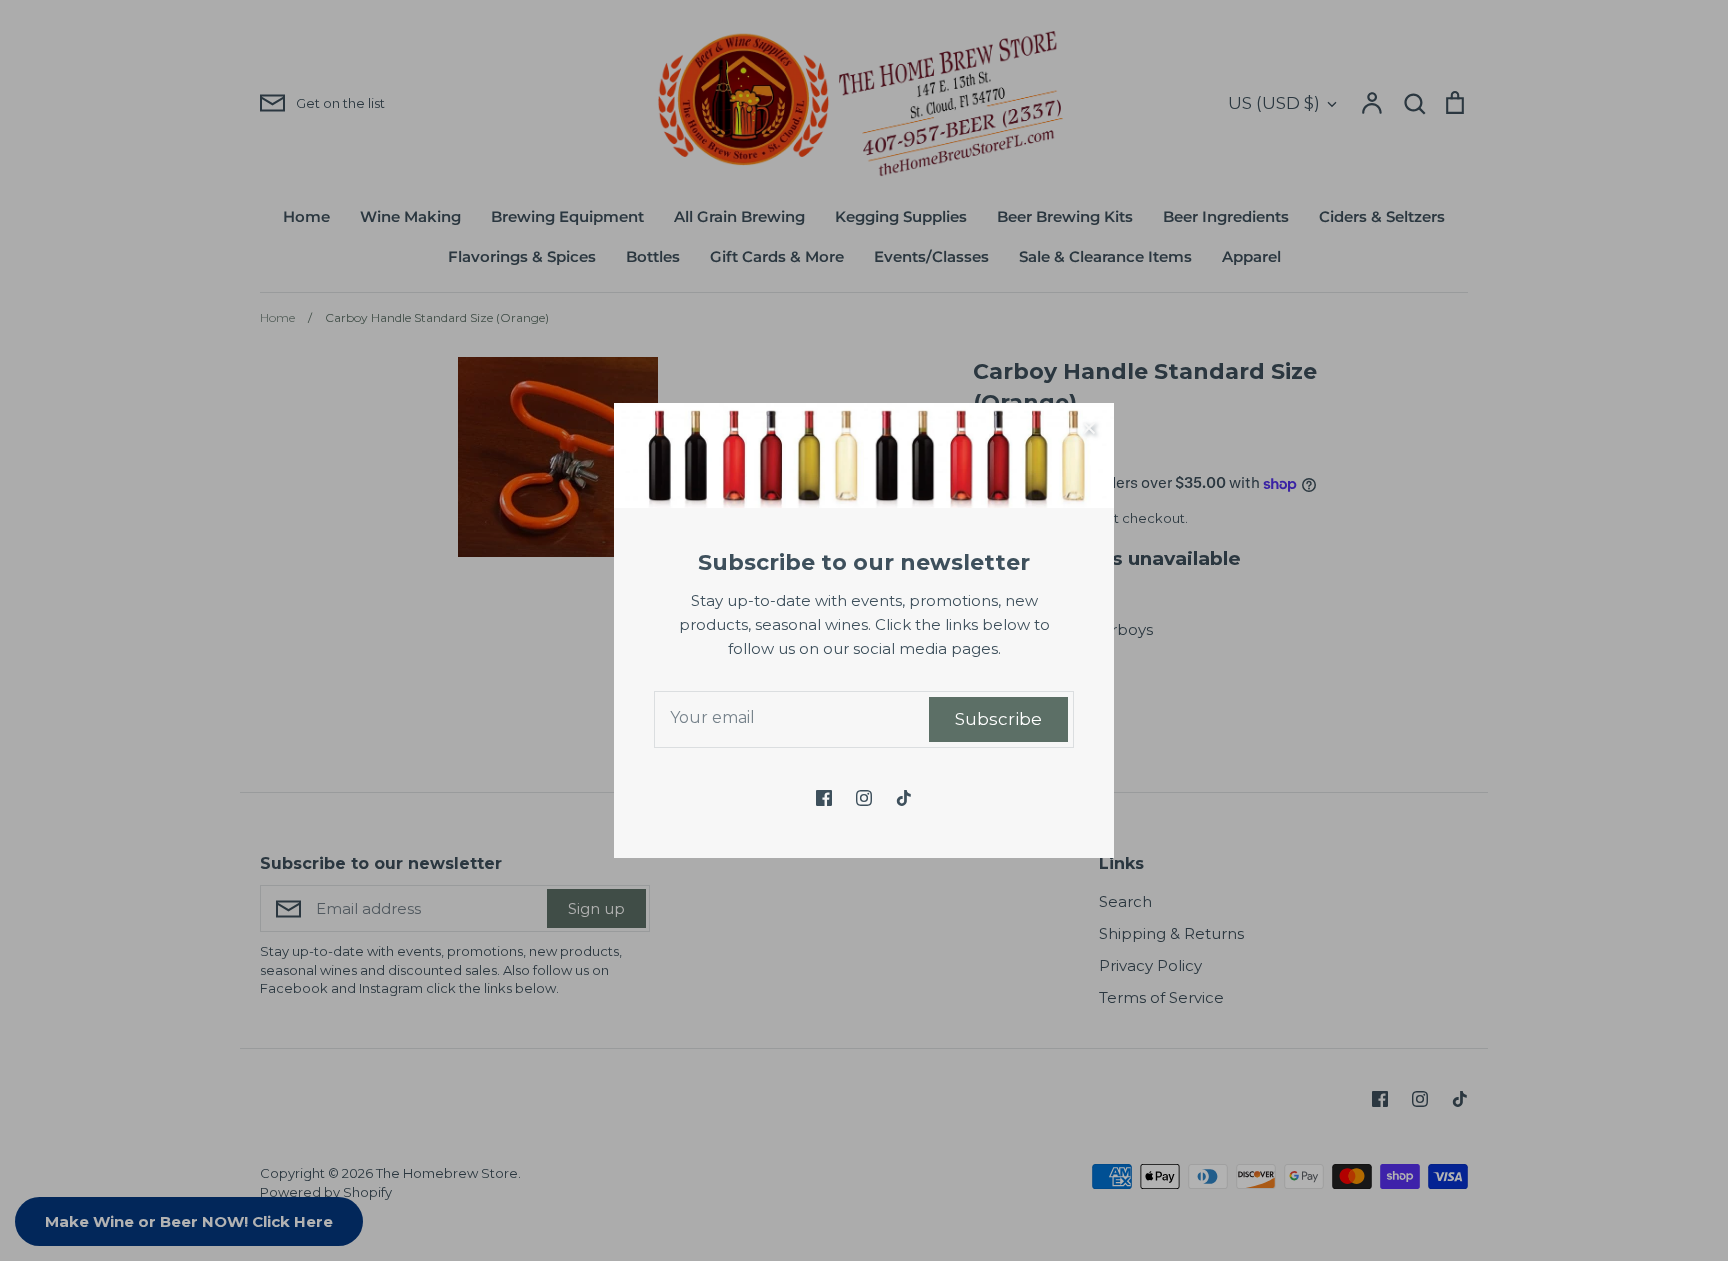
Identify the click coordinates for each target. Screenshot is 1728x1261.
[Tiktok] (904, 798)
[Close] (1089, 428)
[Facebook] (824, 798)
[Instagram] (864, 798)
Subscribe (998, 719)
